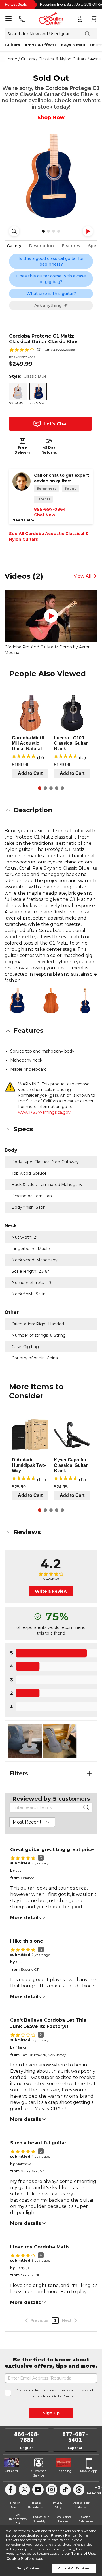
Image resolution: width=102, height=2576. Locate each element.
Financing (63, 2471)
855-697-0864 (50, 509)
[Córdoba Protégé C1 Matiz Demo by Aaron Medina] (51, 616)
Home (11, 59)
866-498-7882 (27, 2437)
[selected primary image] (51, 176)
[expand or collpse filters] (89, 1773)
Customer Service (39, 2473)
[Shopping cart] (93, 19)
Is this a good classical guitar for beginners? (51, 261)
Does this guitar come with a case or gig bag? (51, 279)
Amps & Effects (41, 45)
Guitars (13, 45)
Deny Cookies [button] (28, 2568)
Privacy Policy (64, 2535)
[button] (51, 810)
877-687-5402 (75, 2437)
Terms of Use (83, 2553)
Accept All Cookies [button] (74, 2568)
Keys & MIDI (73, 45)
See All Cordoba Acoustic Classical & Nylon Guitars (49, 536)
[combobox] (32, 1822)
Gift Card (11, 2471)
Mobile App (89, 2471)
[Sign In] (80, 19)
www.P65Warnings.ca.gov (44, 1112)
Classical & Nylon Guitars (62, 59)
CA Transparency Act (18, 2519)
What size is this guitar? (51, 294)
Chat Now (45, 515)
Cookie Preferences (25, 2559)
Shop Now (51, 118)
